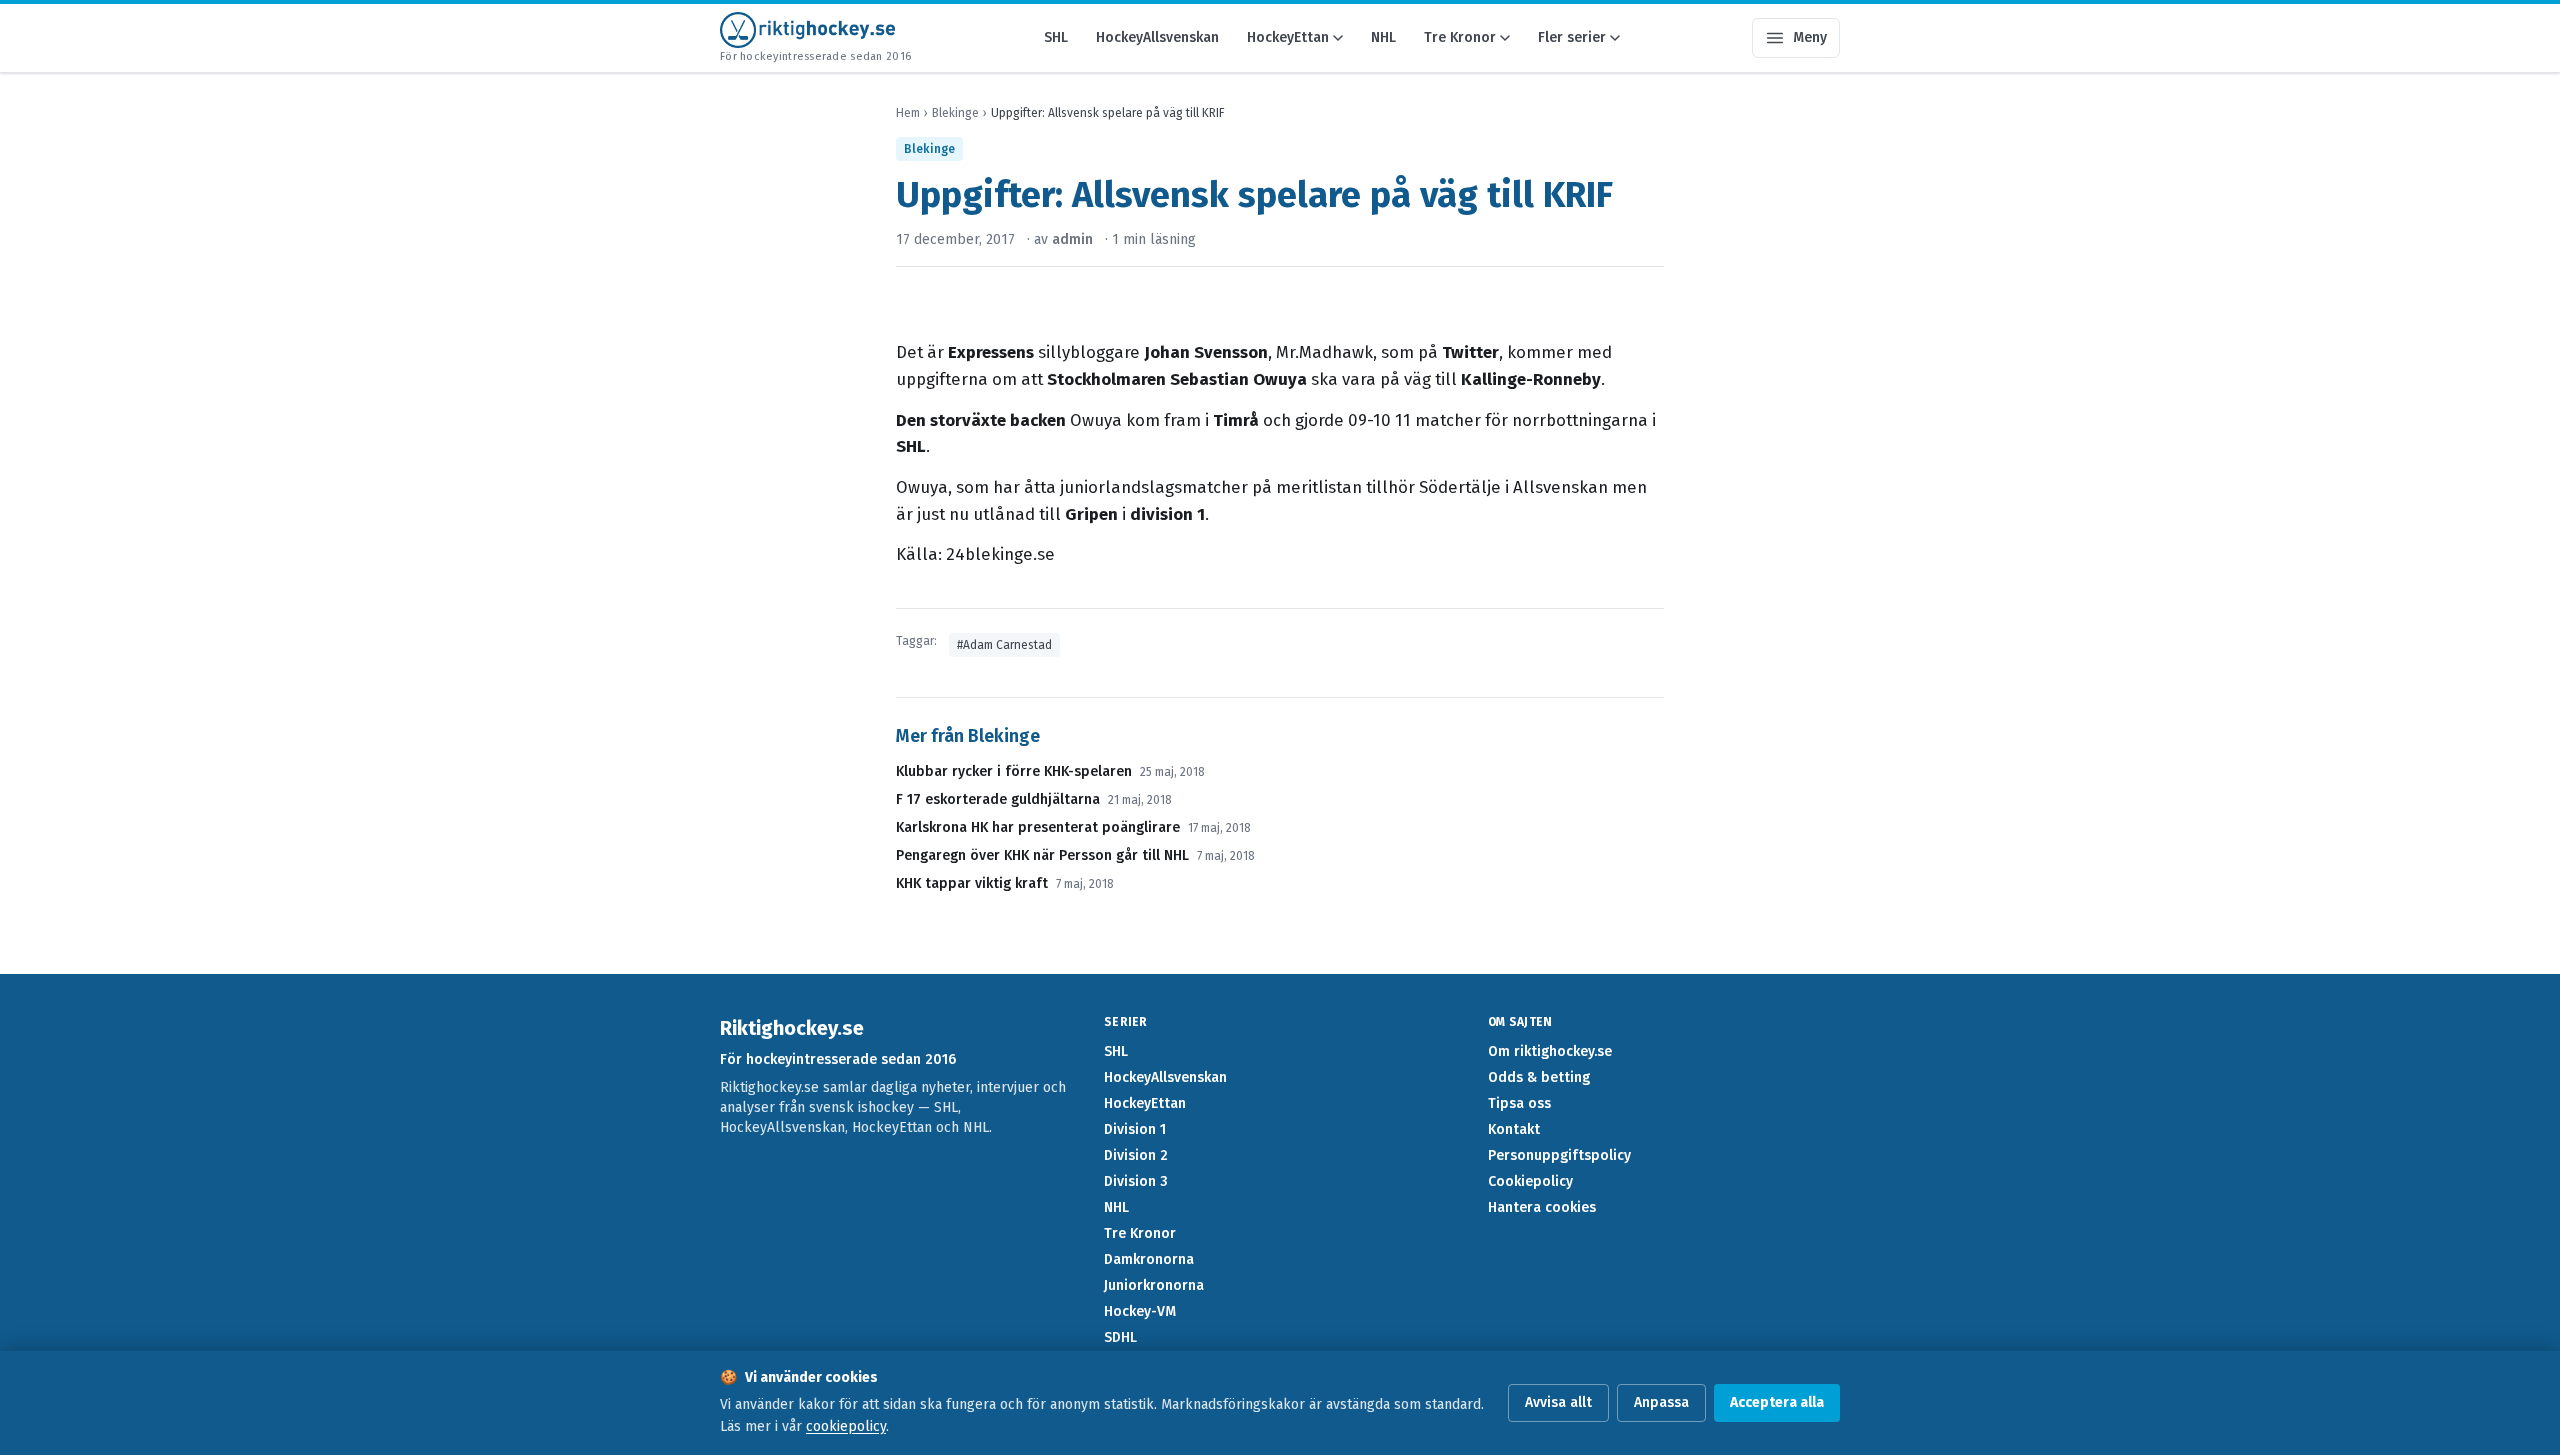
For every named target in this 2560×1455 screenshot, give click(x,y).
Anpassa (1661, 1402)
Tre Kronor (1460, 37)
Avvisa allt (1558, 1402)
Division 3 (1136, 1181)
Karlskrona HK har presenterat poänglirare (1038, 827)
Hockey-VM (1140, 1311)
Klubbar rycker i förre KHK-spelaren (1014, 771)
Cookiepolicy (1530, 1181)
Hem (908, 113)
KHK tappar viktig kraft (972, 883)
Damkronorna (1149, 1259)
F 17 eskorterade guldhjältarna (998, 799)
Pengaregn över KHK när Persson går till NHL (1042, 855)
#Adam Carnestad (1004, 645)
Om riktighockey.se (1550, 1051)
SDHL (1120, 1337)
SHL (1056, 37)
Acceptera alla (1777, 1402)
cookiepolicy (846, 1426)
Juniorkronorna (1154, 1285)
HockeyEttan (1288, 37)
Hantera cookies (1542, 1207)
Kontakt (1514, 1129)
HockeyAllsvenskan (1157, 37)
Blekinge (955, 113)
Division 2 (1136, 1155)
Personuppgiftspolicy (1559, 1155)
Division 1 (1135, 1129)
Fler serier (1572, 37)
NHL (1383, 37)
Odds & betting (1539, 1077)
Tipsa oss (1519, 1103)
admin (1072, 239)
